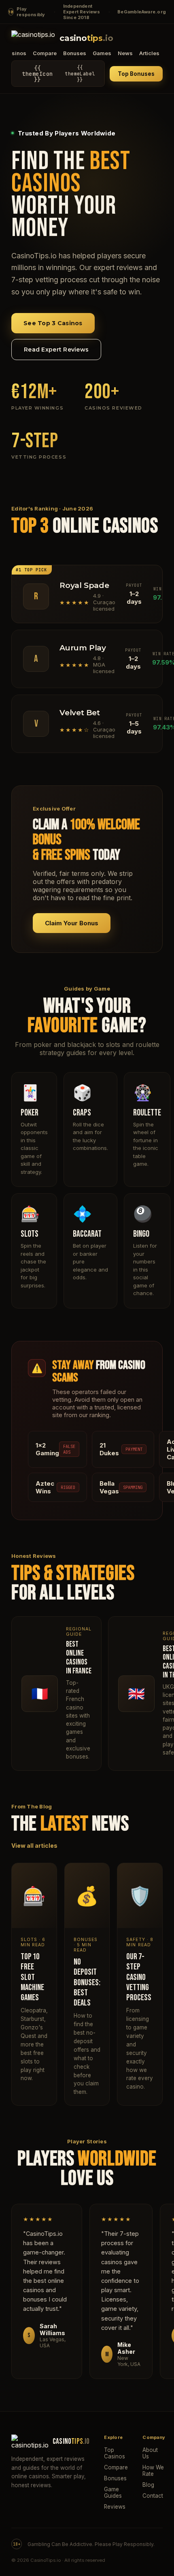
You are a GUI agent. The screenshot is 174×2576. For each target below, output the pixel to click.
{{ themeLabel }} (58, 74)
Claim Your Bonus (72, 923)
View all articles (34, 1846)
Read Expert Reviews (56, 350)
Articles (149, 53)
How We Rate (153, 2471)
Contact (153, 2496)
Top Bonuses (136, 74)
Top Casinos (115, 2453)
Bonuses (75, 53)
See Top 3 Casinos (53, 323)
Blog (148, 2485)
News (125, 53)
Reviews (115, 2507)
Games (102, 53)
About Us (150, 2453)
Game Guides (113, 2492)
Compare (45, 53)
